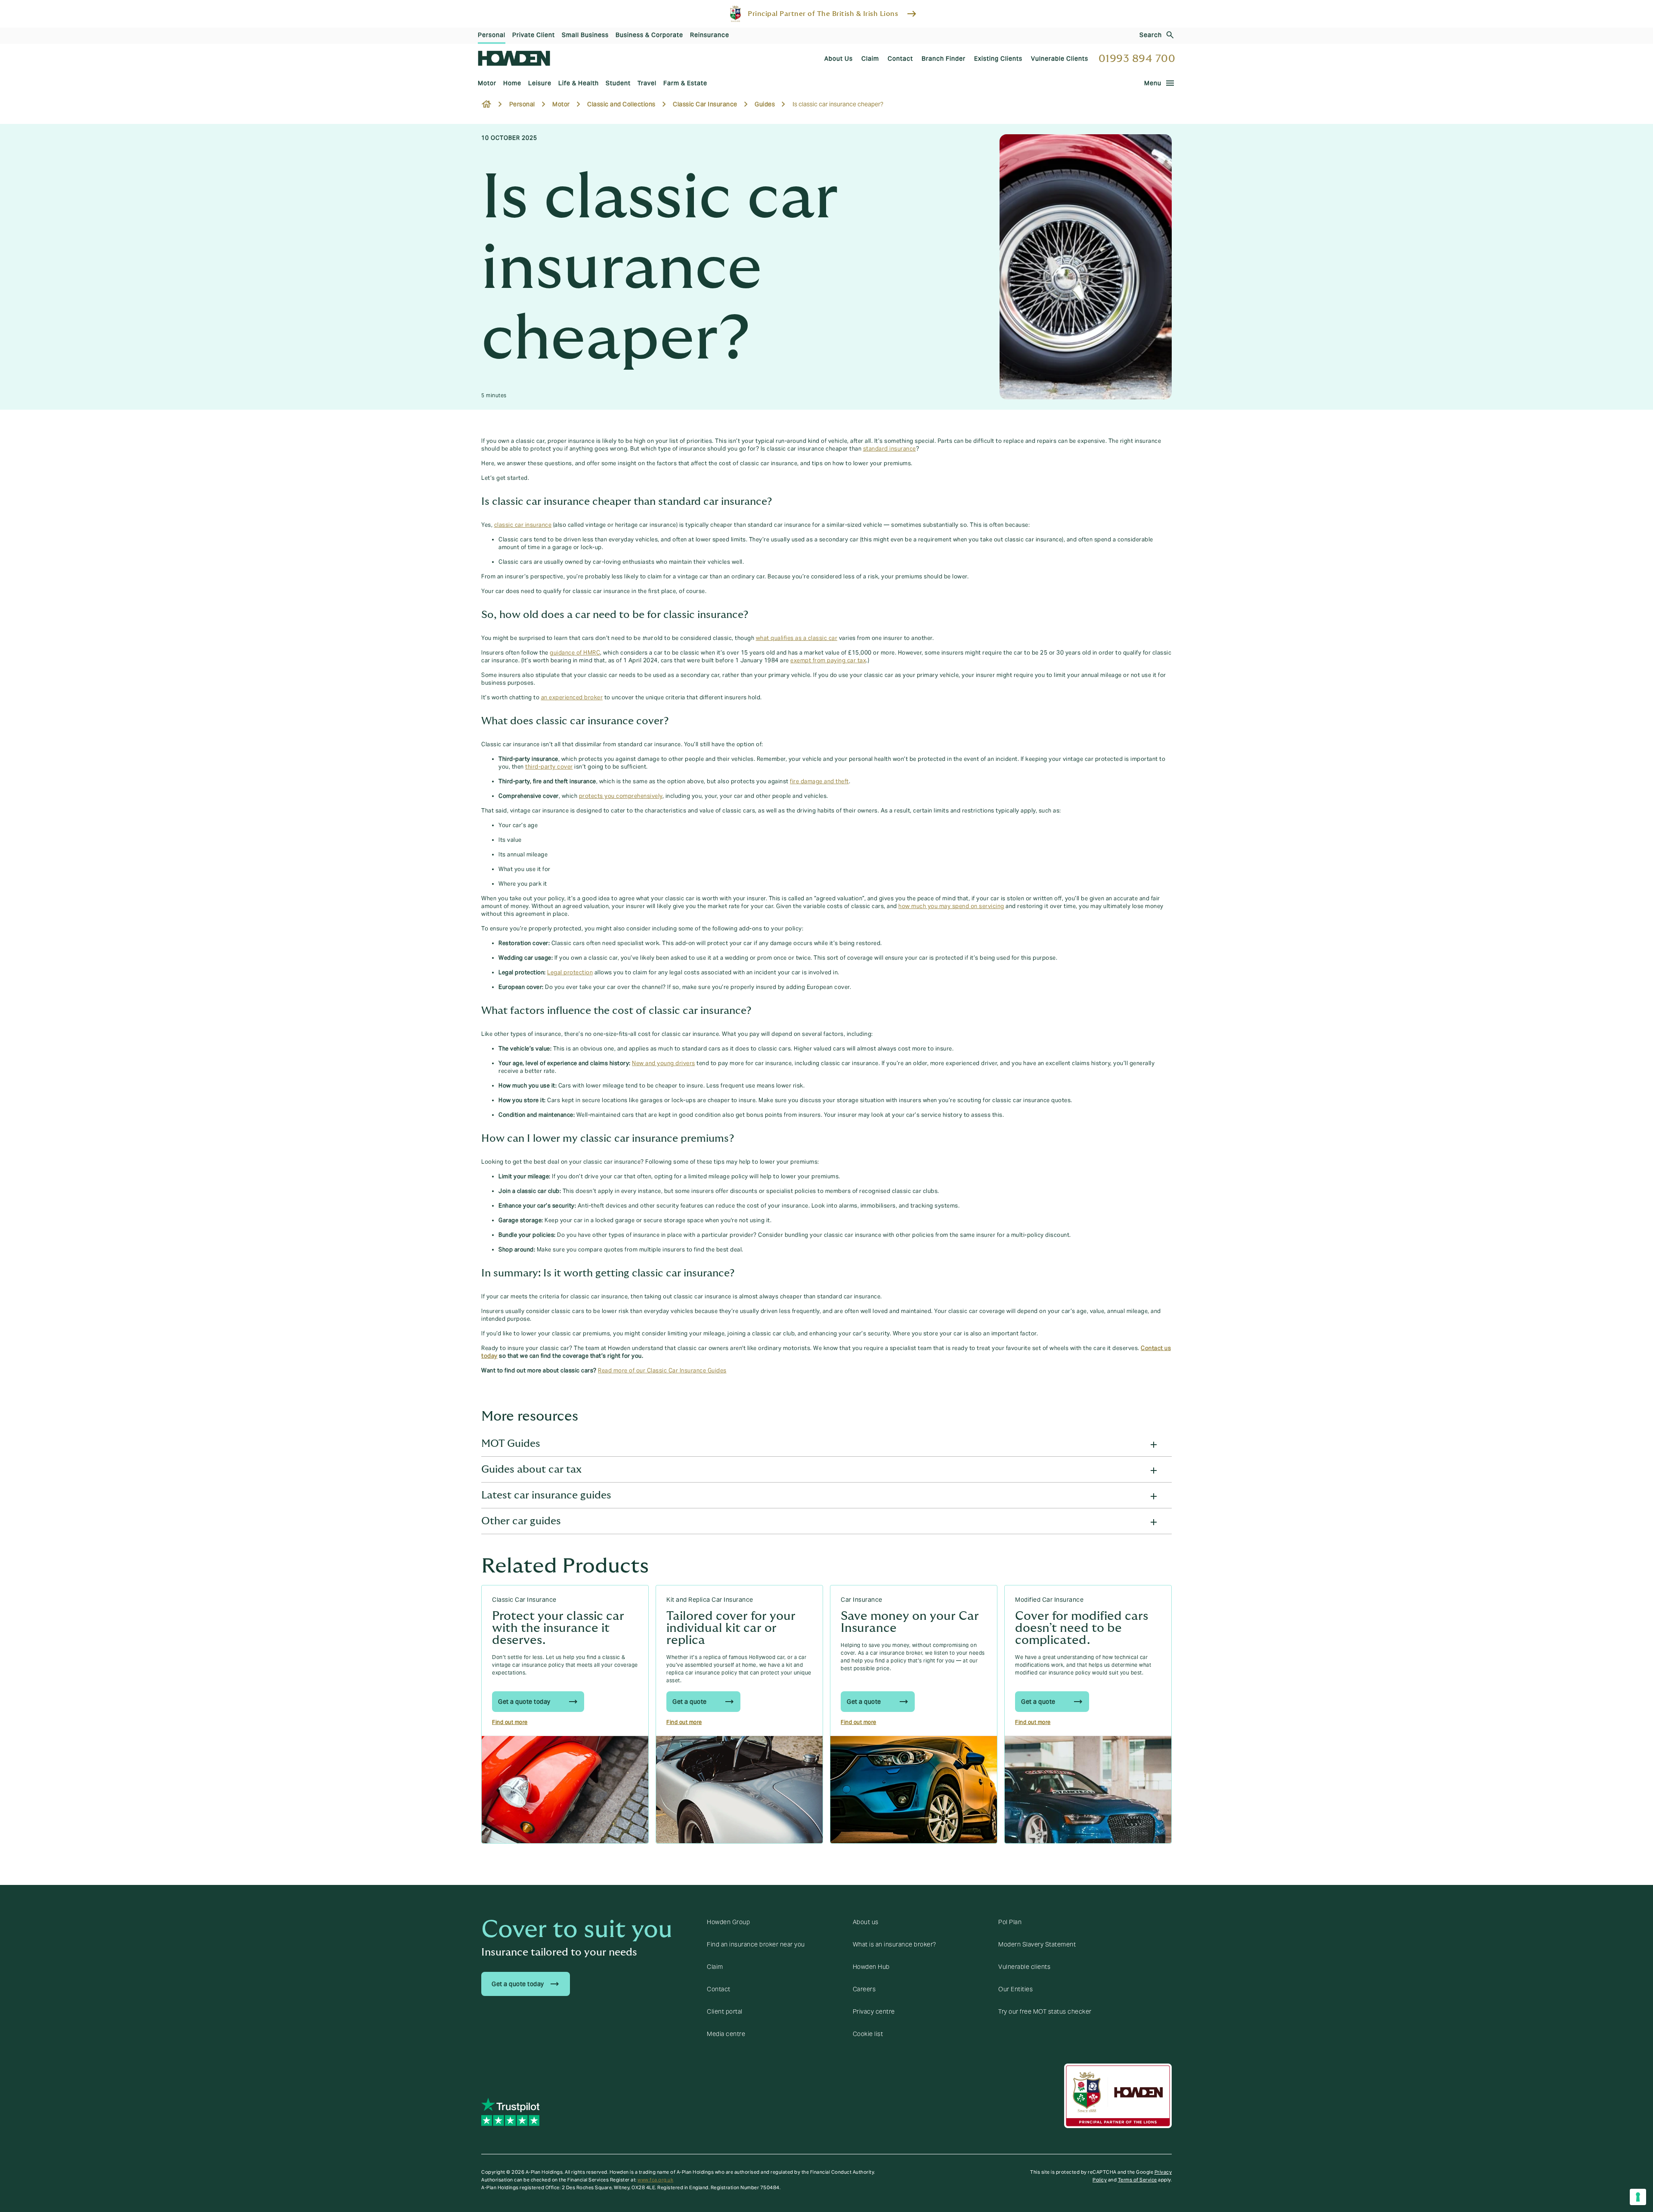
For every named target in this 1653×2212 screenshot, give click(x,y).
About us (866, 1922)
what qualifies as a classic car (797, 638)
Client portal (725, 2011)
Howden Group (728, 1922)
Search (1151, 35)
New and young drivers (664, 1063)
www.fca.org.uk (655, 2180)
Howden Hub (871, 1967)
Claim (715, 1967)
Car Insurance (862, 1600)
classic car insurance (523, 525)
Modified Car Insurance (1049, 1600)
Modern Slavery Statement (1037, 1944)
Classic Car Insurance (524, 1600)
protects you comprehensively (621, 796)
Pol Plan (1010, 1922)
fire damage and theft (819, 782)
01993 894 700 (1137, 59)
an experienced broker (572, 698)
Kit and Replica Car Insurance (710, 1600)
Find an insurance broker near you (756, 1944)
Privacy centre (874, 2011)
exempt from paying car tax (828, 661)
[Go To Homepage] (514, 58)
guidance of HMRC (575, 653)
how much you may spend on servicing (951, 906)
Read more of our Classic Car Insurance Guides (662, 1371)
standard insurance (890, 449)
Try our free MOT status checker (1045, 2011)
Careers (864, 1989)
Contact (719, 1989)
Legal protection (570, 973)
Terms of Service (1138, 2180)
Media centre (726, 2034)
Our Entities (1015, 1989)
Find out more (510, 1722)
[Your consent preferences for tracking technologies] (1638, 2197)
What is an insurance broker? (895, 1944)
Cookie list (868, 2034)
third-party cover (549, 767)
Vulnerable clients (1024, 1967)
